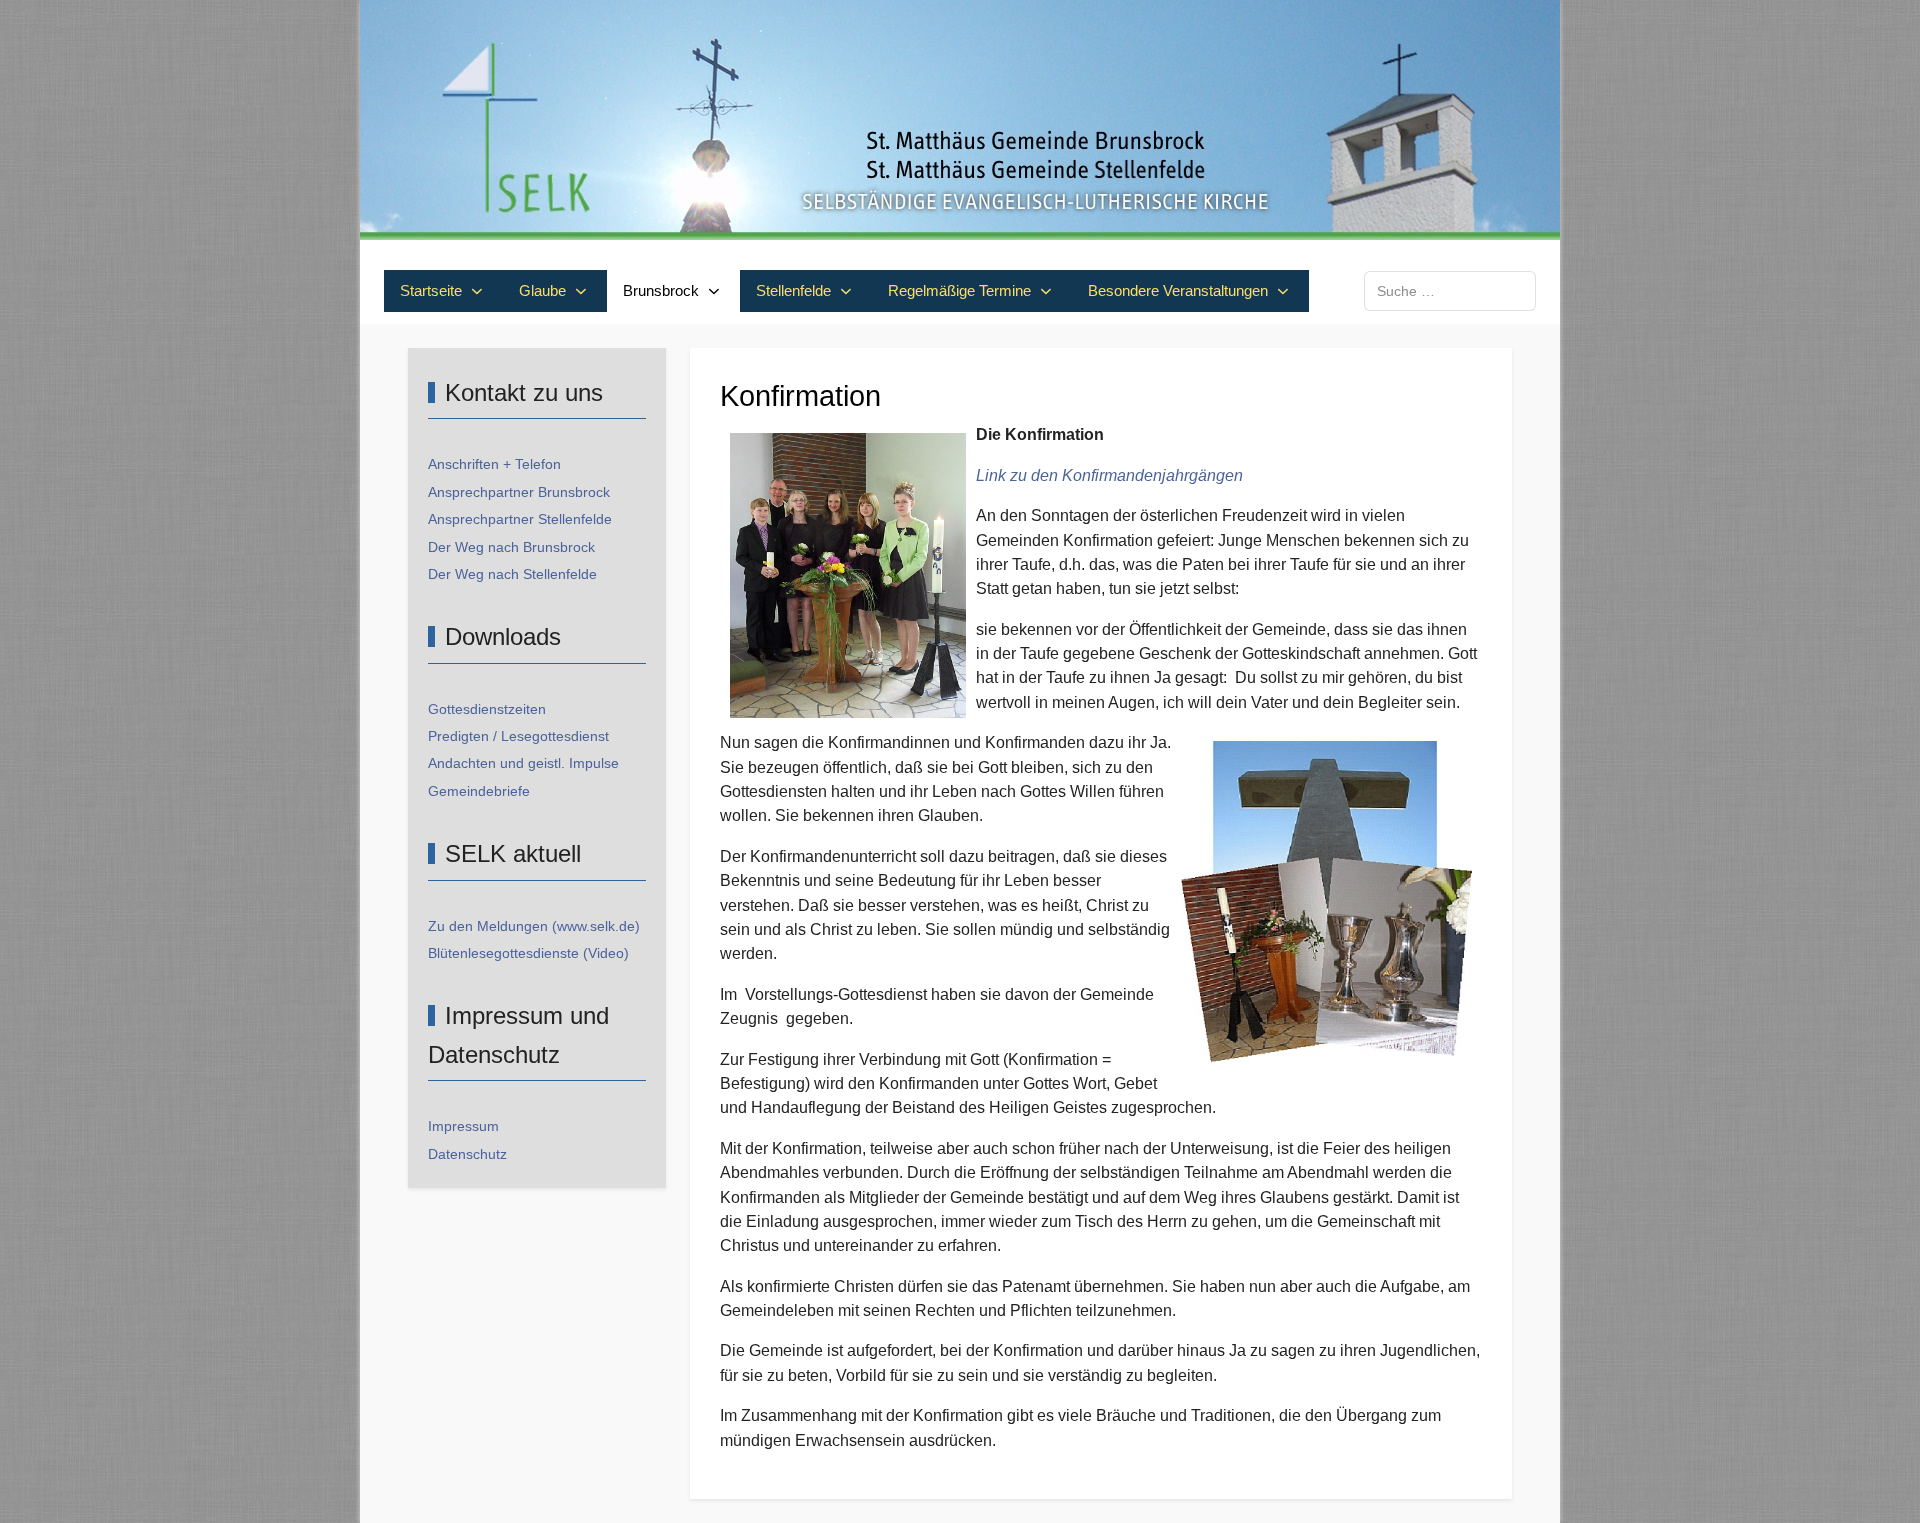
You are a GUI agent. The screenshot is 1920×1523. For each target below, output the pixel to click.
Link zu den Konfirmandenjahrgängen (1109, 475)
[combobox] (1450, 290)
